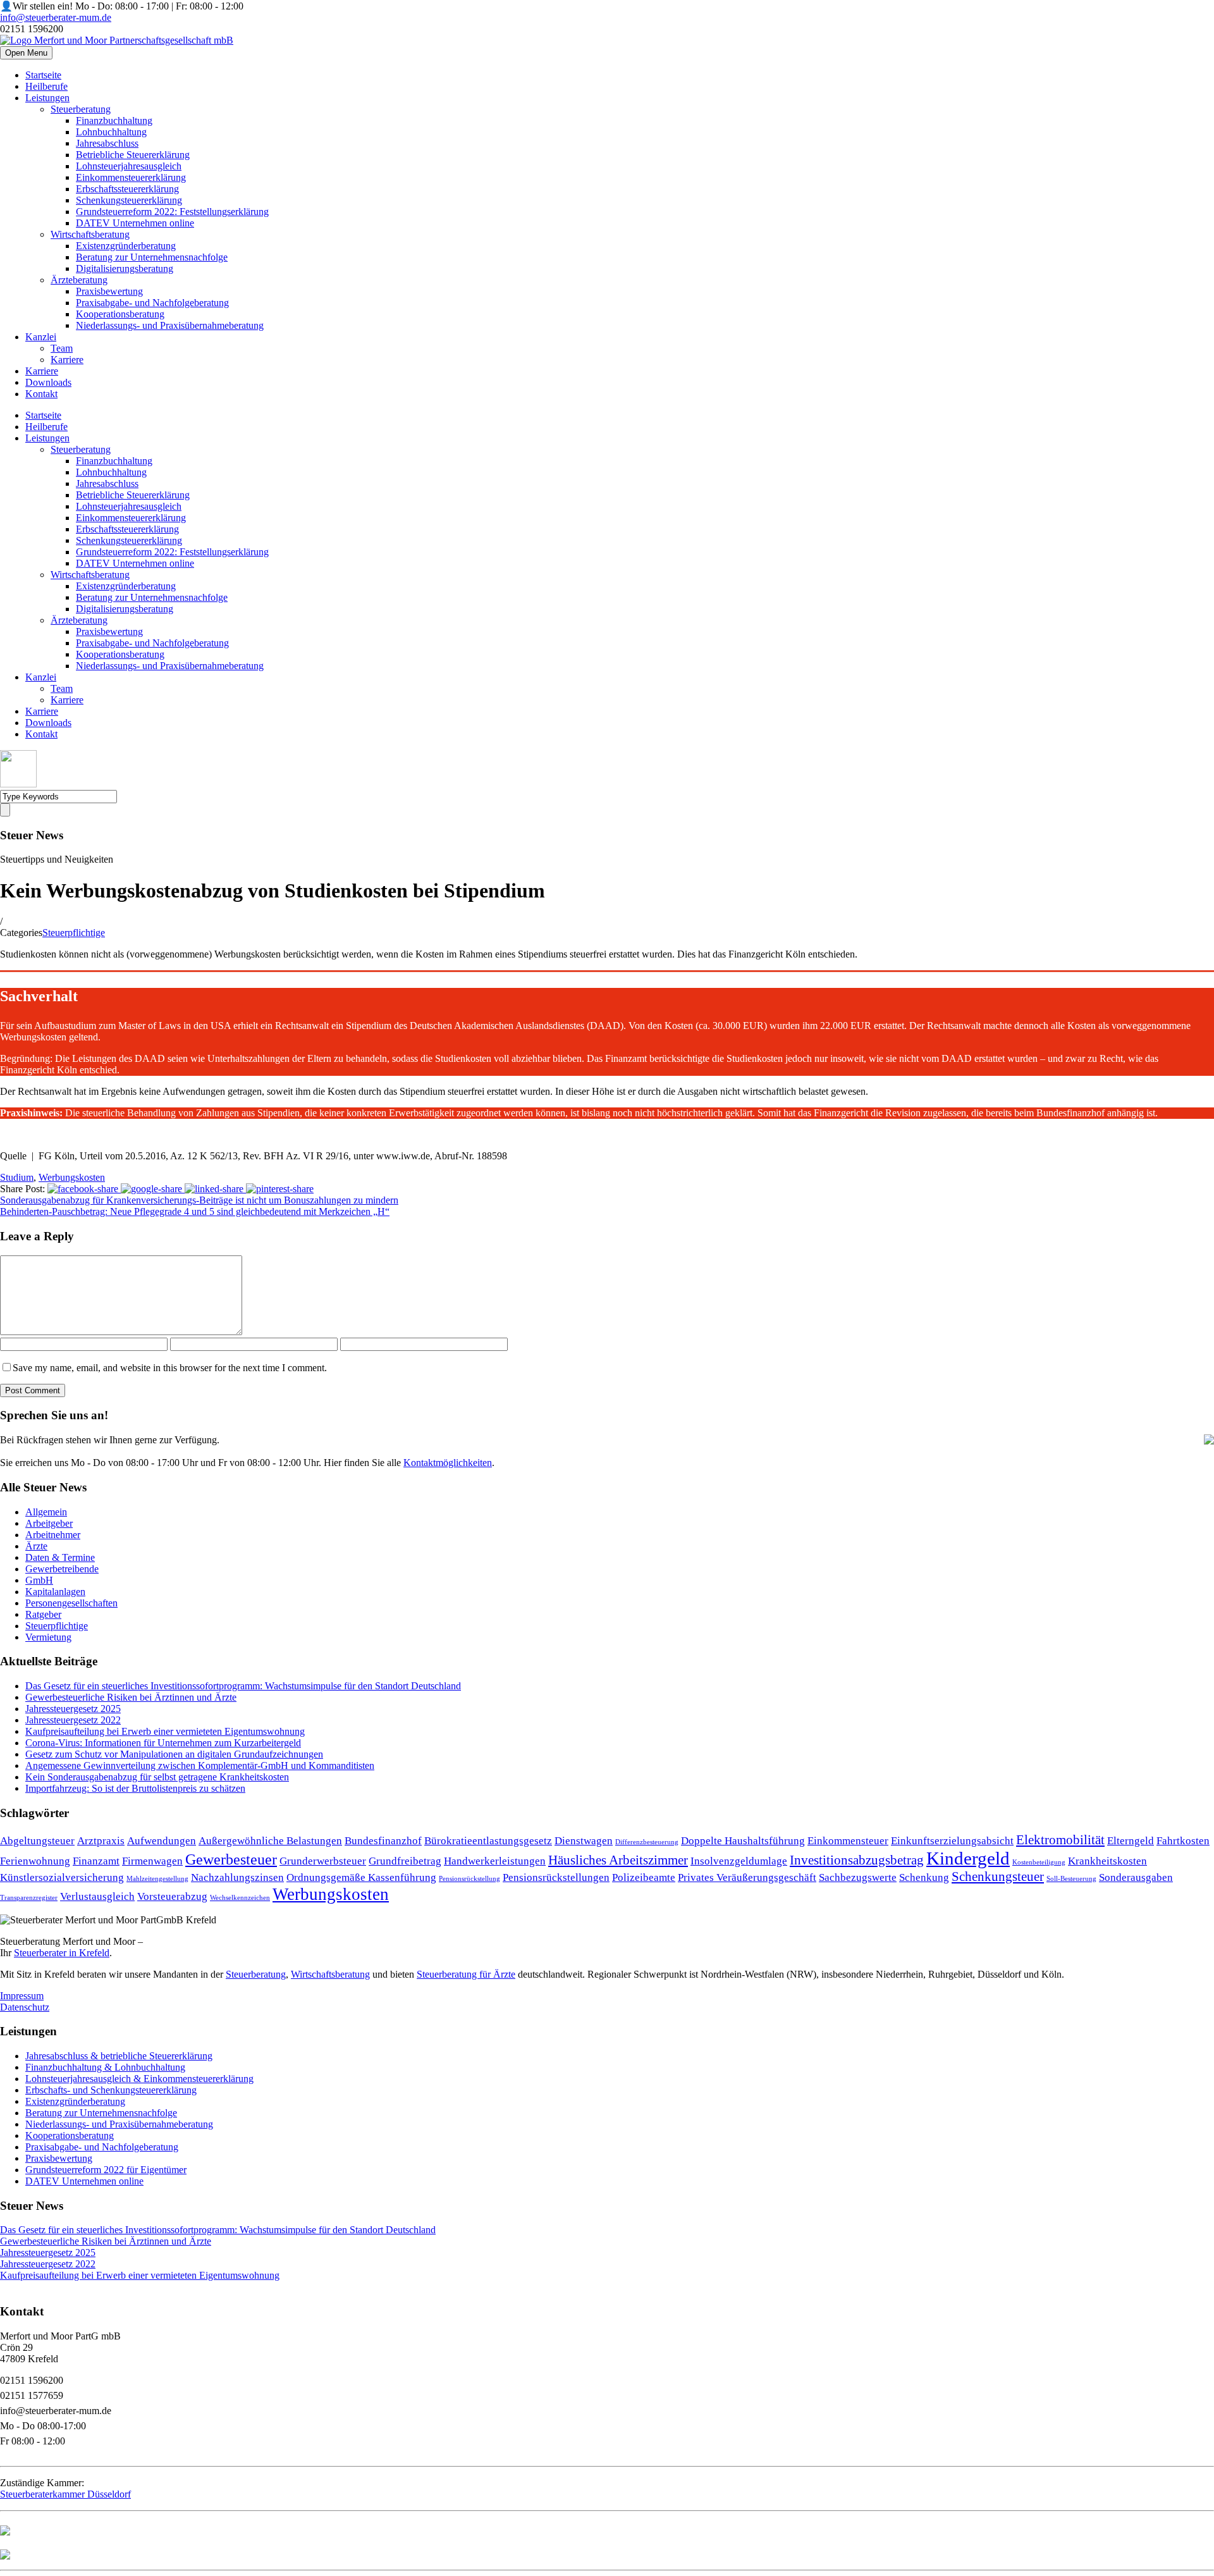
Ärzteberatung (79, 280)
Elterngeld (1131, 1841)
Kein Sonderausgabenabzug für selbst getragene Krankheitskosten (157, 1777)
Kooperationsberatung (120, 314)
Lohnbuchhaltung (111, 132)
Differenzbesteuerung (647, 1842)
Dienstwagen (584, 1841)
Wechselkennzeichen (240, 1898)
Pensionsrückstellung (469, 1879)
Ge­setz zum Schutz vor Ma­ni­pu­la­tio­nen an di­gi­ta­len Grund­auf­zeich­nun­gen (174, 1754)
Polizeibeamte (644, 1877)
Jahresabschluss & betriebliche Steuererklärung (119, 2056)
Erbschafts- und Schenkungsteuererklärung (111, 2090)
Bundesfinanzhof (383, 1841)
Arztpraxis (101, 1841)
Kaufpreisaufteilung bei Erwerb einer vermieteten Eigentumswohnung (165, 1731)
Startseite (43, 75)
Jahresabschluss (107, 143)
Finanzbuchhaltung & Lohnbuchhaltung (105, 2067)
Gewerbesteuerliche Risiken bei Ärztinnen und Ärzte (131, 1697)
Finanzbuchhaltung (114, 120)
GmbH (39, 1580)
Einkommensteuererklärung (131, 177)
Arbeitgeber (49, 1523)
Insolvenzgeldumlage (739, 1861)
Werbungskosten (72, 1177)
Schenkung (924, 1877)
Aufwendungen (162, 1841)
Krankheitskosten (1107, 1861)
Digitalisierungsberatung (125, 268)
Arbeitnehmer (53, 1535)
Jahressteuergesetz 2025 (73, 1709)
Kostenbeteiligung (1039, 1862)
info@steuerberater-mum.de (56, 17)
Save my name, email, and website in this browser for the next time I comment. (170, 1368)
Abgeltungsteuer (37, 1841)
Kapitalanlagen (55, 1592)
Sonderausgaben (1136, 1877)
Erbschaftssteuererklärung (127, 189)
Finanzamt (96, 1861)
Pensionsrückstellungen (556, 1877)
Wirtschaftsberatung (90, 234)
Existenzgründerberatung (126, 246)
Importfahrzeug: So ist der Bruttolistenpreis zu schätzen (135, 1788)
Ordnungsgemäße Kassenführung (361, 1877)
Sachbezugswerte (858, 1877)
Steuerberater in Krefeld (62, 1953)
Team (62, 348)
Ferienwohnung (35, 1861)
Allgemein (46, 1512)
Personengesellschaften (71, 1603)
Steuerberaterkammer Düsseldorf (65, 2494)
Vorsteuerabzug (172, 1896)
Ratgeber (43, 1614)
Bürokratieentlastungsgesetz (488, 1841)
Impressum (22, 1996)
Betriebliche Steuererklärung (133, 155)
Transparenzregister (29, 1898)
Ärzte (36, 1546)
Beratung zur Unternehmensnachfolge (152, 257)
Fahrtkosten (1183, 1841)
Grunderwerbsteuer (323, 1861)
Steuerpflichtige (74, 933)
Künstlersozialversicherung (62, 1877)
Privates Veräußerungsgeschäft (747, 1877)
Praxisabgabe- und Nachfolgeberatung (152, 303)
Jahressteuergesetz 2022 (73, 1720)
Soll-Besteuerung (1071, 1879)
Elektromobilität (1060, 1840)
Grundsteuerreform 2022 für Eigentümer (106, 2170)
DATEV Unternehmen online (135, 223)
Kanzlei (41, 337)
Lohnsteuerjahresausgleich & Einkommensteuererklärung (139, 2079)
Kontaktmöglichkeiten (448, 1463)
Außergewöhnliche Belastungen (270, 1841)
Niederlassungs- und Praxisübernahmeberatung (170, 325)
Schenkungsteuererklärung (129, 200)
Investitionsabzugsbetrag (857, 1860)
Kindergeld (968, 1858)
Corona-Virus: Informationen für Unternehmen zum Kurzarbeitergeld (163, 1743)
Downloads (48, 382)
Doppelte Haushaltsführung (743, 1841)
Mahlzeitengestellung (157, 1879)
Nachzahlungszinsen (237, 1877)
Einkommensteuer (848, 1841)
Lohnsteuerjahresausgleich (129, 166)
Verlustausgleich (97, 1896)
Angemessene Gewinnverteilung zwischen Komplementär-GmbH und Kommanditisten (200, 1766)
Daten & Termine (60, 1557)
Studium (17, 1177)
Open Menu (26, 53)
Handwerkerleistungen (495, 1861)
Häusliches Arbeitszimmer (618, 1860)
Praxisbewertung (109, 291)
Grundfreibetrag (405, 1861)
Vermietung (48, 1637)
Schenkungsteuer (998, 1877)
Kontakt (41, 394)
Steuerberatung (81, 109)
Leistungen (47, 98)
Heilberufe (46, 86)
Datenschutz (25, 2007)
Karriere (67, 360)
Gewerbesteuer (231, 1859)
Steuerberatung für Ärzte (466, 1974)
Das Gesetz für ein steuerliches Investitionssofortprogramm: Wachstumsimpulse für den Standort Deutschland (243, 1686)
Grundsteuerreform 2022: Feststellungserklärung (172, 212)
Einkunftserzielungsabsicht (952, 1841)
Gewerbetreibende (62, 1569)
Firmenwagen (152, 1861)
